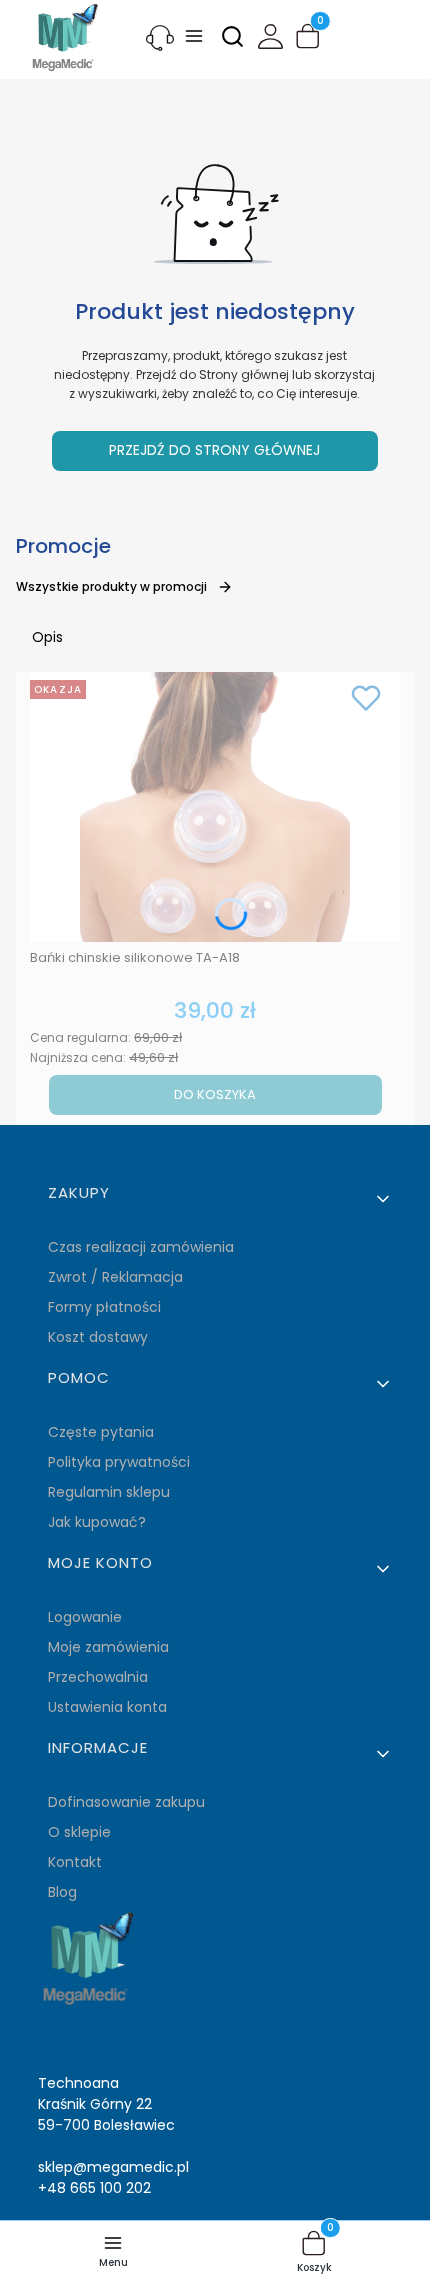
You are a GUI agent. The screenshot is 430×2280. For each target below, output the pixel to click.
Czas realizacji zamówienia (141, 1247)
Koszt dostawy (98, 1337)
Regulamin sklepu (109, 1492)
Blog (62, 1892)
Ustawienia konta (107, 1707)
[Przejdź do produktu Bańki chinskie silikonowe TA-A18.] (215, 807)
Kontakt (75, 1862)
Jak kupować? (97, 1522)
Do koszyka (215, 1094)
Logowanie (85, 1617)
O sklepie (79, 1832)
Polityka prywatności (119, 1462)
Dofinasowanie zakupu (126, 1802)
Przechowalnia (98, 1677)
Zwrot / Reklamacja (115, 1277)
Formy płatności (104, 1307)
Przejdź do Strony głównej (214, 450)
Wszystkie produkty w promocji (111, 586)
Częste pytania (101, 1432)
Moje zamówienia (108, 1647)
